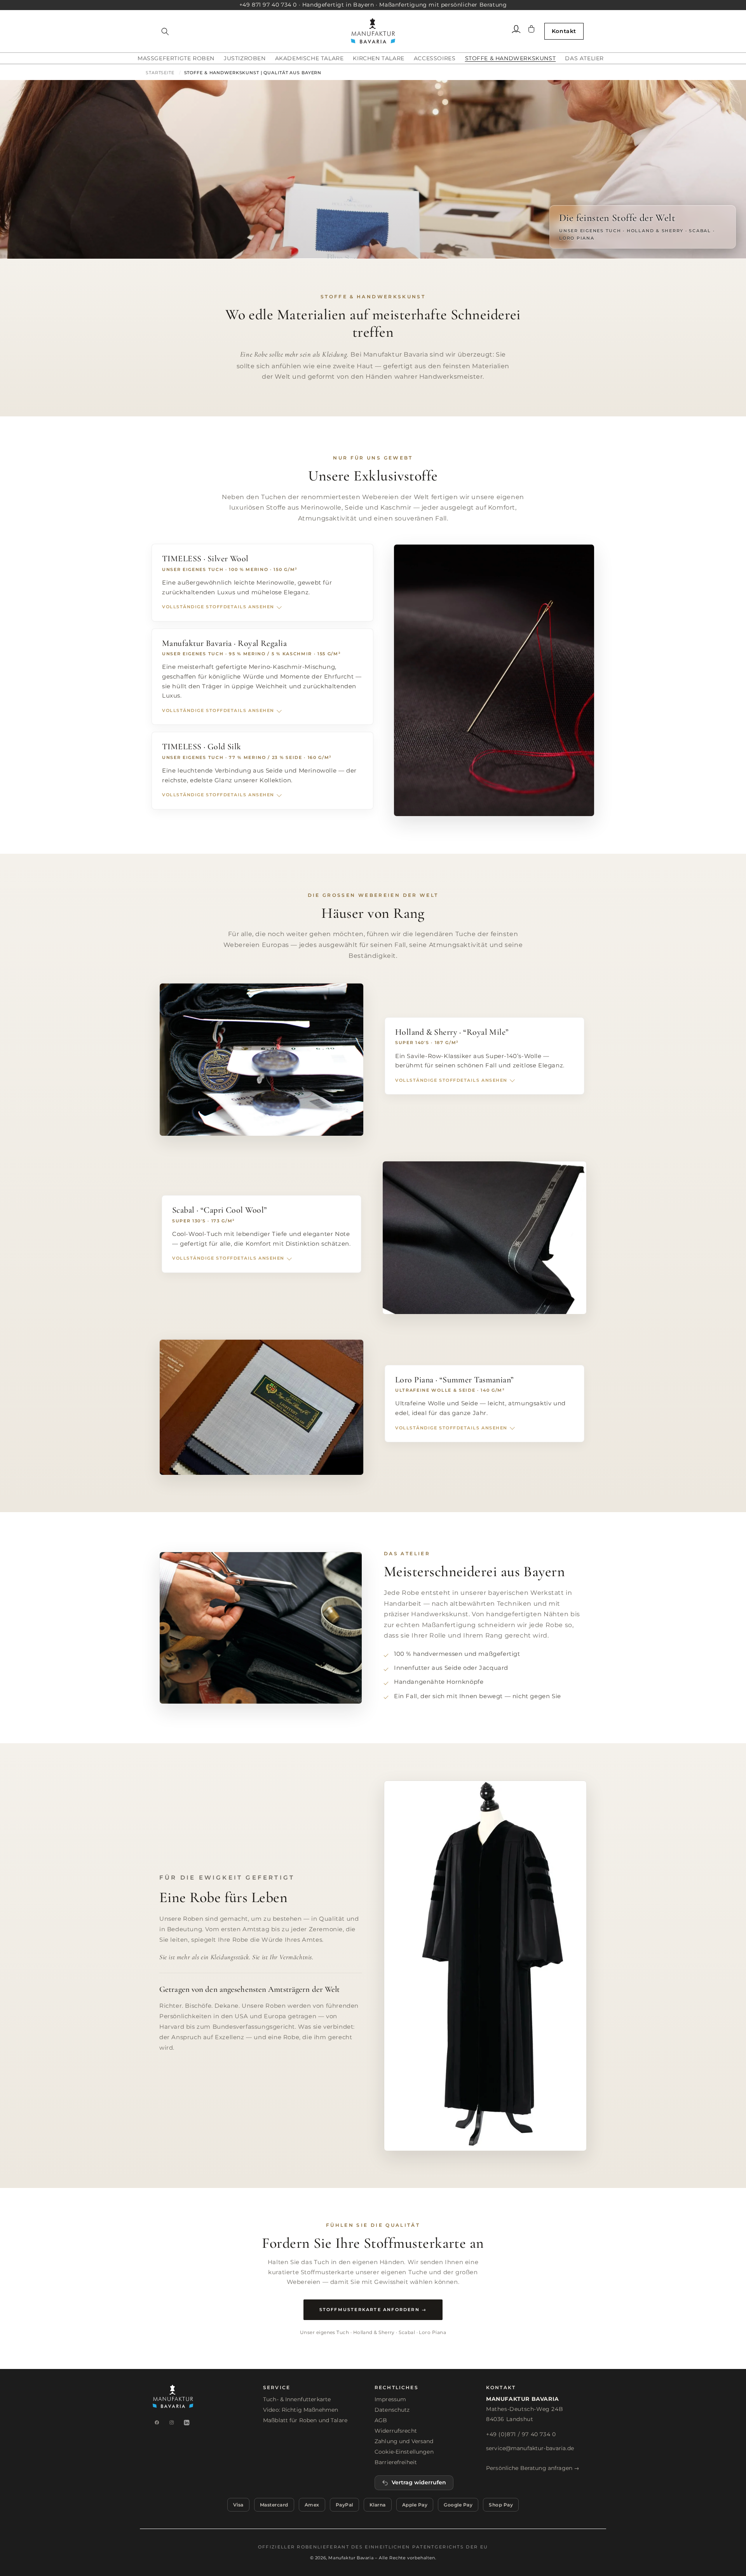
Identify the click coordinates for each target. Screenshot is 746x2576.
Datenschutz (392, 2410)
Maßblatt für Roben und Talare (305, 2420)
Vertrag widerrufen (419, 2482)
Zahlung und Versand (404, 2441)
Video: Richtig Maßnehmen (301, 2410)
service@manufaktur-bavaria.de (530, 2448)
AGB (381, 2420)
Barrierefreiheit (396, 2462)
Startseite (160, 73)
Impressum (390, 2399)
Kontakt (564, 31)
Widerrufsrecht (396, 2431)
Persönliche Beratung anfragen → (533, 2468)
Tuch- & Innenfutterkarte (297, 2399)
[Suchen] (165, 31)
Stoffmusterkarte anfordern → (373, 2310)
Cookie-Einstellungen (404, 2452)
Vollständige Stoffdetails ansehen (218, 607)
